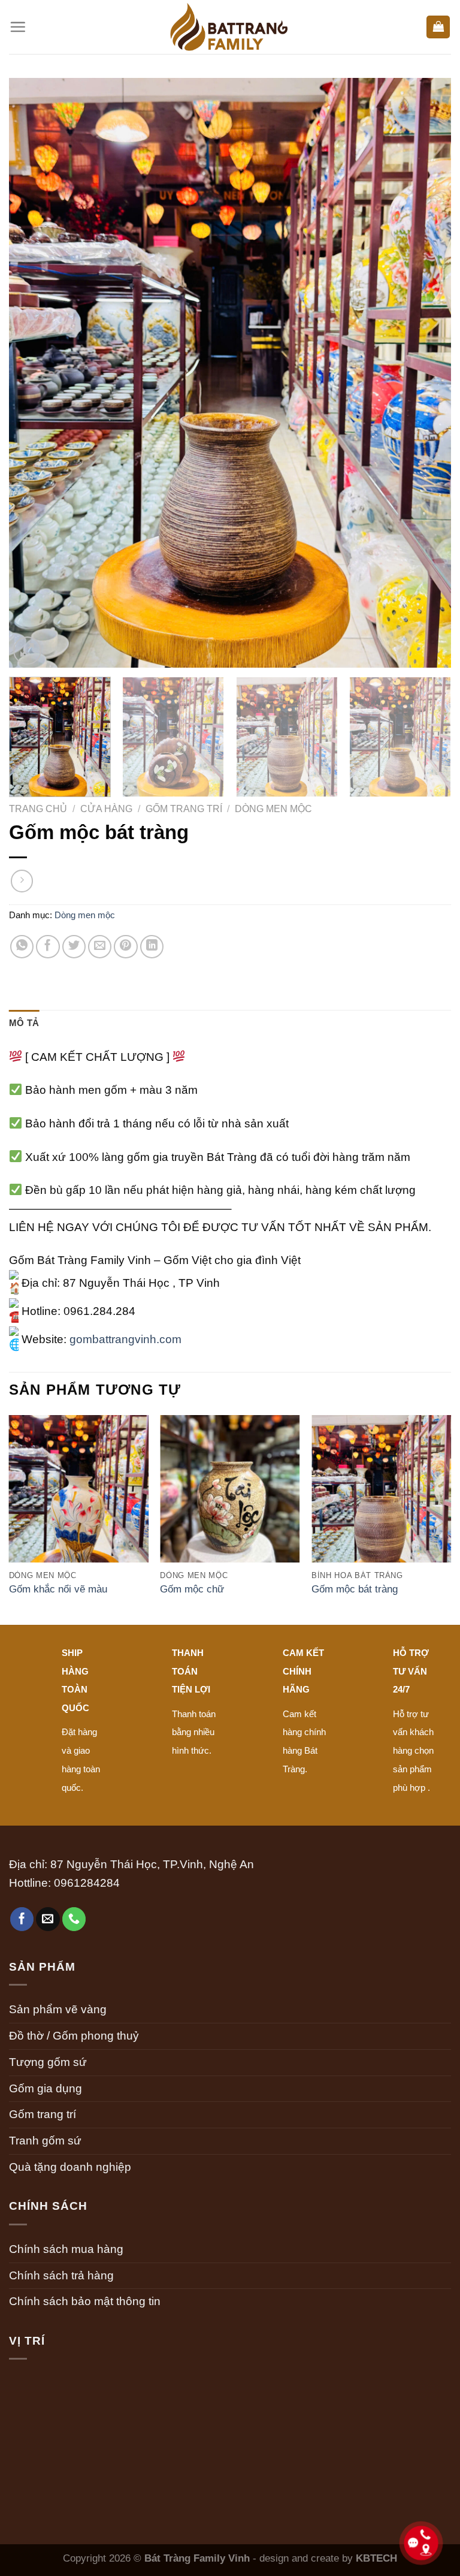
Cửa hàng (106, 809)
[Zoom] (27, 651)
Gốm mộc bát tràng (355, 1589)
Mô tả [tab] (24, 1023)
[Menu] (18, 27)
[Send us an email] (48, 1919)
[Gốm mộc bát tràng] (381, 1500)
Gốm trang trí (43, 2114)
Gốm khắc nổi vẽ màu (58, 1589)
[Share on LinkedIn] (152, 947)
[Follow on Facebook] (22, 1919)
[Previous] (33, 373)
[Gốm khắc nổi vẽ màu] (79, 1500)
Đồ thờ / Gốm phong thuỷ (74, 2036)
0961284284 (87, 1883)
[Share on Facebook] (48, 947)
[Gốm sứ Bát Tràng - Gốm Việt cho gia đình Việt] (230, 27)
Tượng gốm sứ (48, 2062)
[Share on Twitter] (74, 947)
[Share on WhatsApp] (22, 947)
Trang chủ (38, 809)
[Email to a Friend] (100, 947)
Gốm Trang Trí (184, 809)
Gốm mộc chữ (192, 1589)
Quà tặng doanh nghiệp (70, 2167)
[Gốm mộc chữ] (230, 1500)
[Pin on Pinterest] (126, 947)
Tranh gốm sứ (45, 2141)
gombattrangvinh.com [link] (125, 1339)
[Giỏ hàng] (438, 27)
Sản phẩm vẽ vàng (58, 2009)
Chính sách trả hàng (61, 2275)
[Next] (427, 373)
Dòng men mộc (273, 809)
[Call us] (74, 1919)
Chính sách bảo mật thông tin (85, 2301)
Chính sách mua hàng (66, 2249)
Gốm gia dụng (46, 2088)
